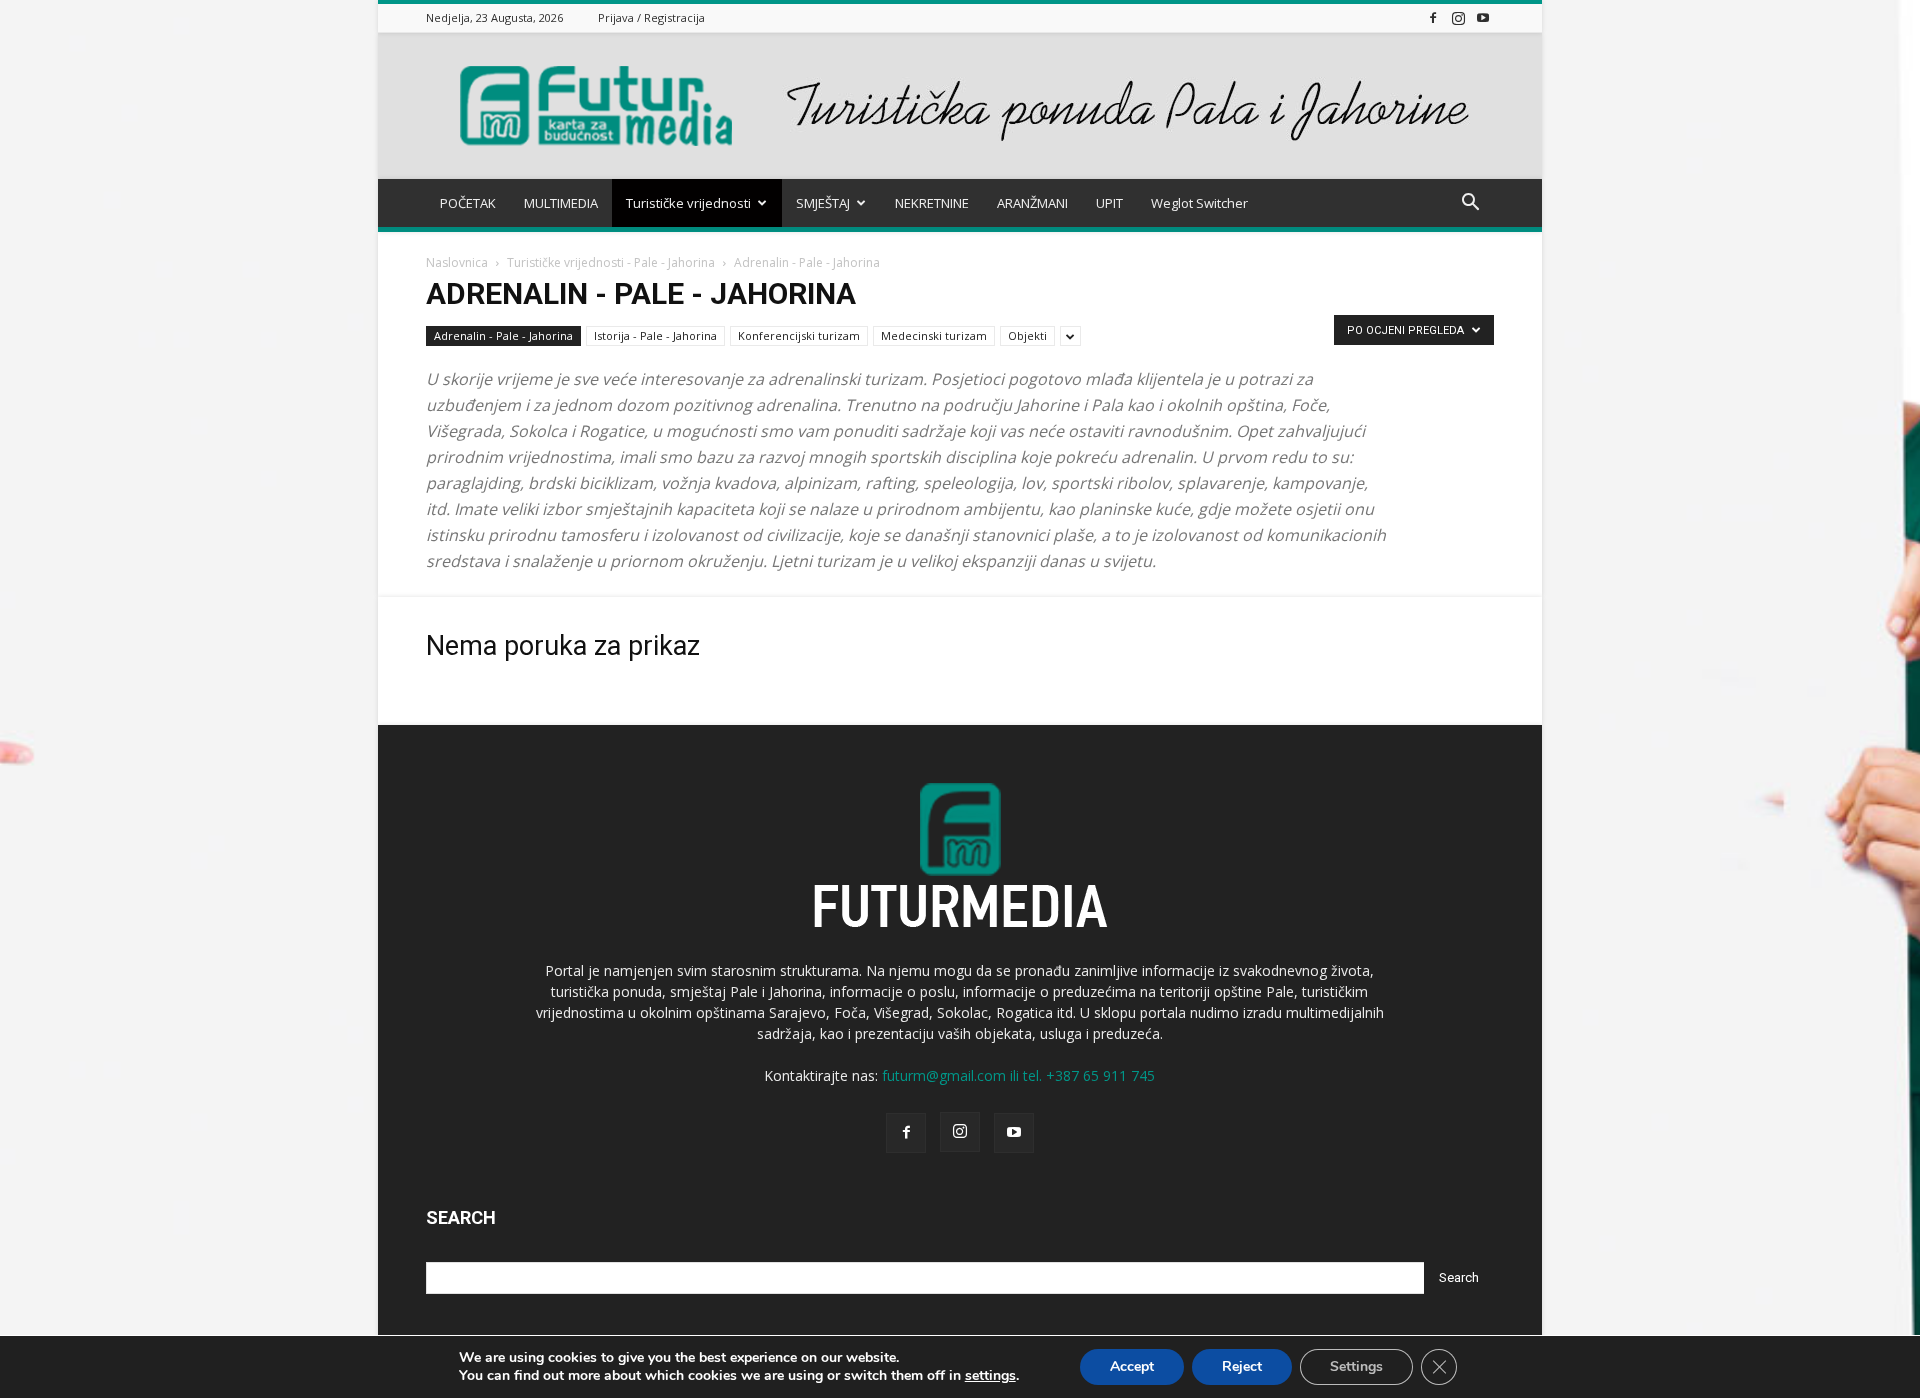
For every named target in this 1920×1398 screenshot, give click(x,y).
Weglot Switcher (1199, 203)
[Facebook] (1433, 17)
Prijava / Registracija (651, 17)
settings (990, 1376)
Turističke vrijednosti (688, 203)
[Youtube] (1483, 17)
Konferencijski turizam (799, 335)
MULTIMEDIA (561, 203)
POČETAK (468, 203)
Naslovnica (457, 262)
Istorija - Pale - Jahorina (655, 335)
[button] (1470, 204)
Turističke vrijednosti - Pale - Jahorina (611, 262)
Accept (1132, 1366)
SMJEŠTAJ (823, 203)
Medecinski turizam (934, 335)
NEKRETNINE (932, 203)
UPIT (1109, 203)
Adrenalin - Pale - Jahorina (503, 335)
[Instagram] (1458, 17)
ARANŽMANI (1032, 203)
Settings (1356, 1366)
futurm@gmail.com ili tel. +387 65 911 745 (1018, 1075)
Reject (1242, 1366)
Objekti (1027, 335)
